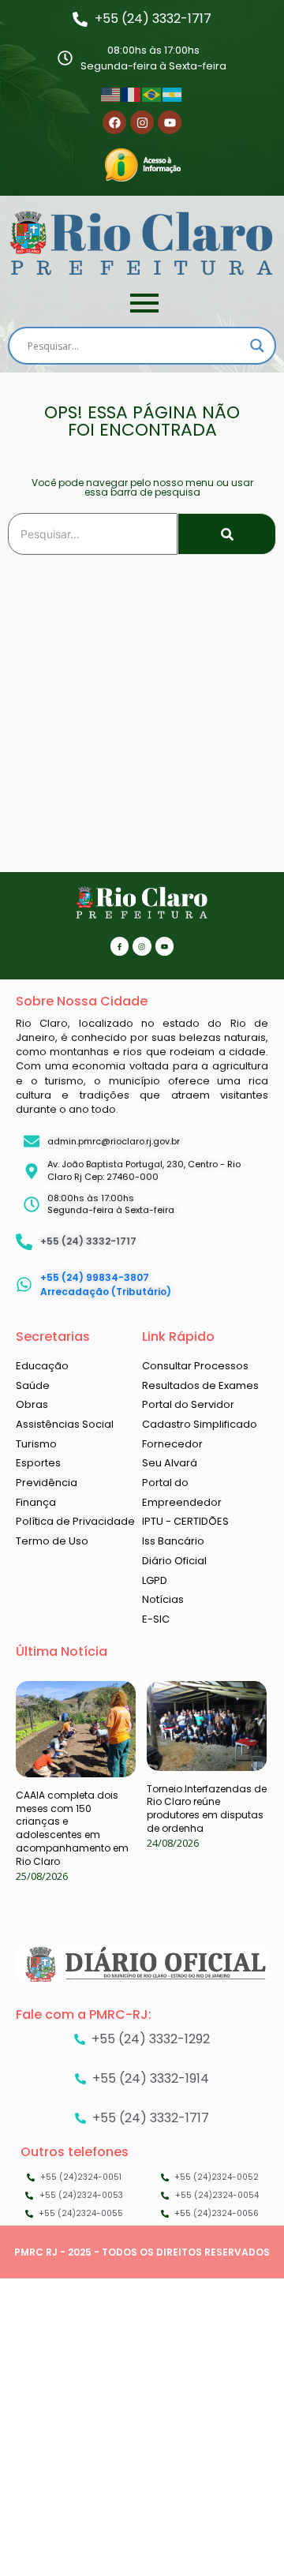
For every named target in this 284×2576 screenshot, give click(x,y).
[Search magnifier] (257, 346)
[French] (132, 93)
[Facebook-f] (120, 946)
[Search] (227, 534)
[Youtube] (170, 122)
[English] (111, 93)
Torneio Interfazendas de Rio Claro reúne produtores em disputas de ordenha (207, 1808)
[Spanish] (173, 93)
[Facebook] (114, 122)
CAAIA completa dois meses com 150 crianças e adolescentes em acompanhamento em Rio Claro (72, 1828)
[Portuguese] (152, 93)
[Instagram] (142, 122)
